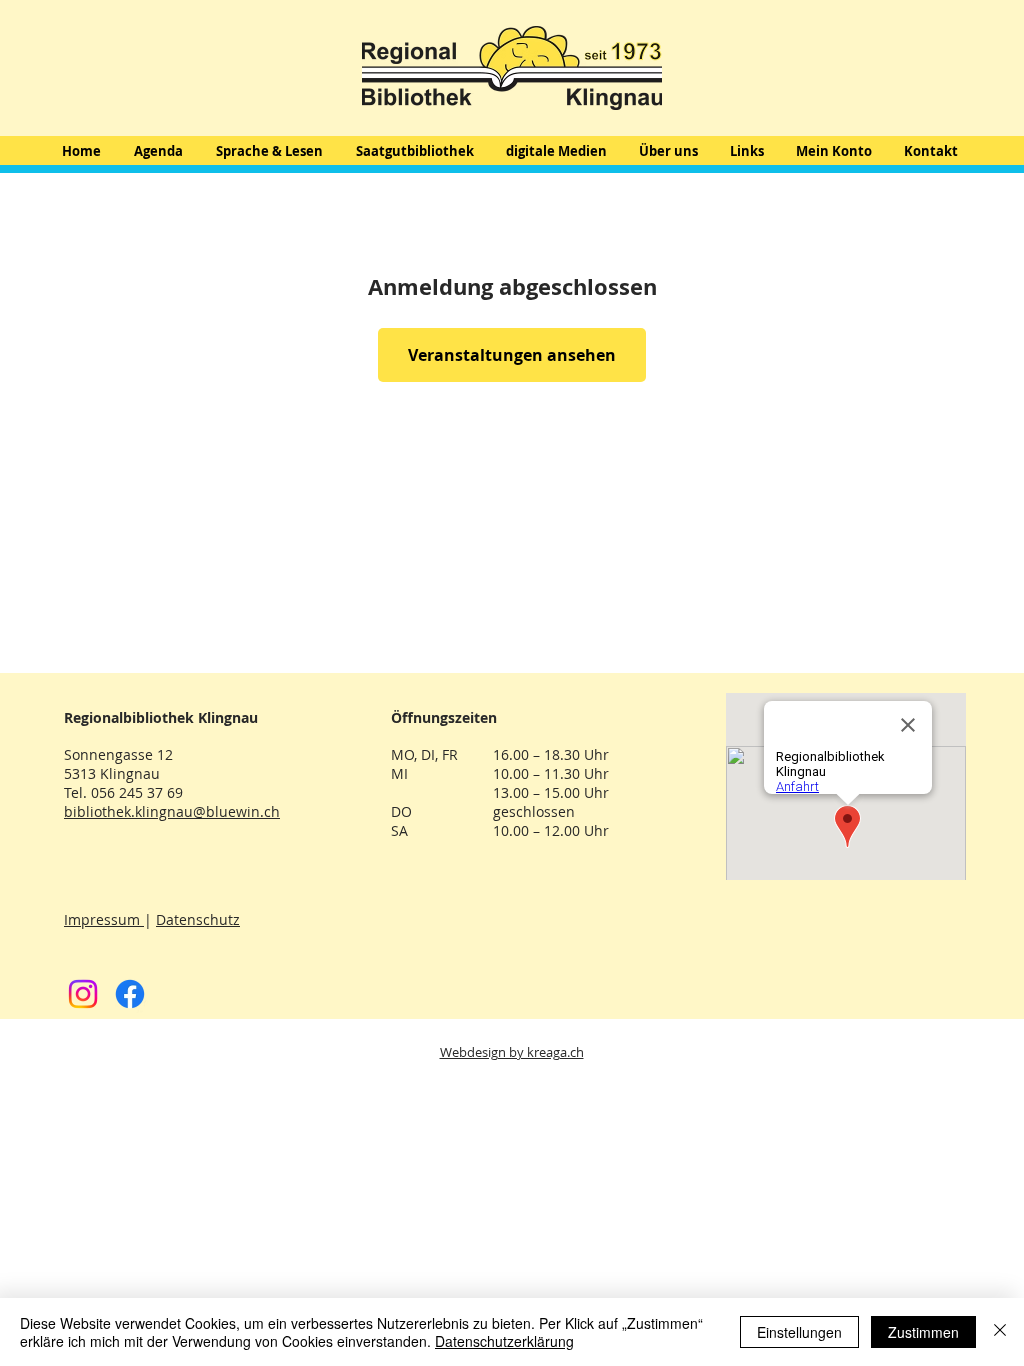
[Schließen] (1000, 1332)
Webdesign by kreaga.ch (512, 1052)
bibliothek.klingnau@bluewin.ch (172, 811)
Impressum (104, 919)
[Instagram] (83, 994)
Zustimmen (923, 1332)
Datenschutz (198, 919)
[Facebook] (130, 994)
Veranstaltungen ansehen (512, 355)
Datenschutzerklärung (504, 1341)
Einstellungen (799, 1332)
